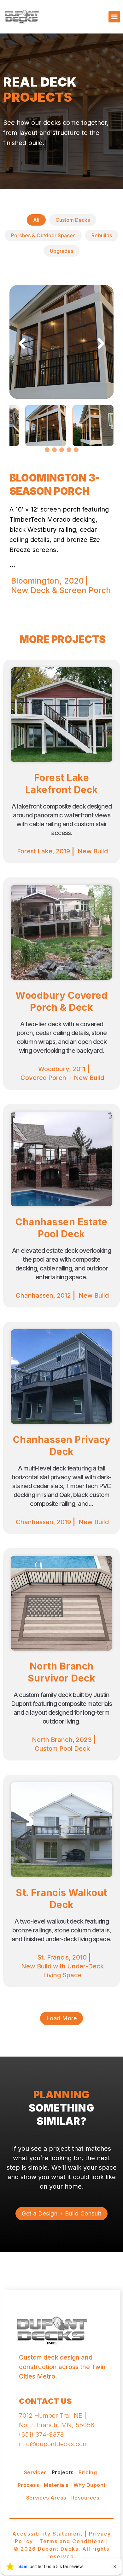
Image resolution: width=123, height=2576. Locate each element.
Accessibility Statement (47, 2534)
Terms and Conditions (72, 2541)
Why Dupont (90, 2485)
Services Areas (46, 2498)
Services (35, 2472)
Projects (63, 2472)
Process (29, 2485)
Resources (85, 2498)
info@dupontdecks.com (53, 2444)
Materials (56, 2485)
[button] (114, 17)
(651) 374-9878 (41, 2434)
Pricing (88, 2472)
